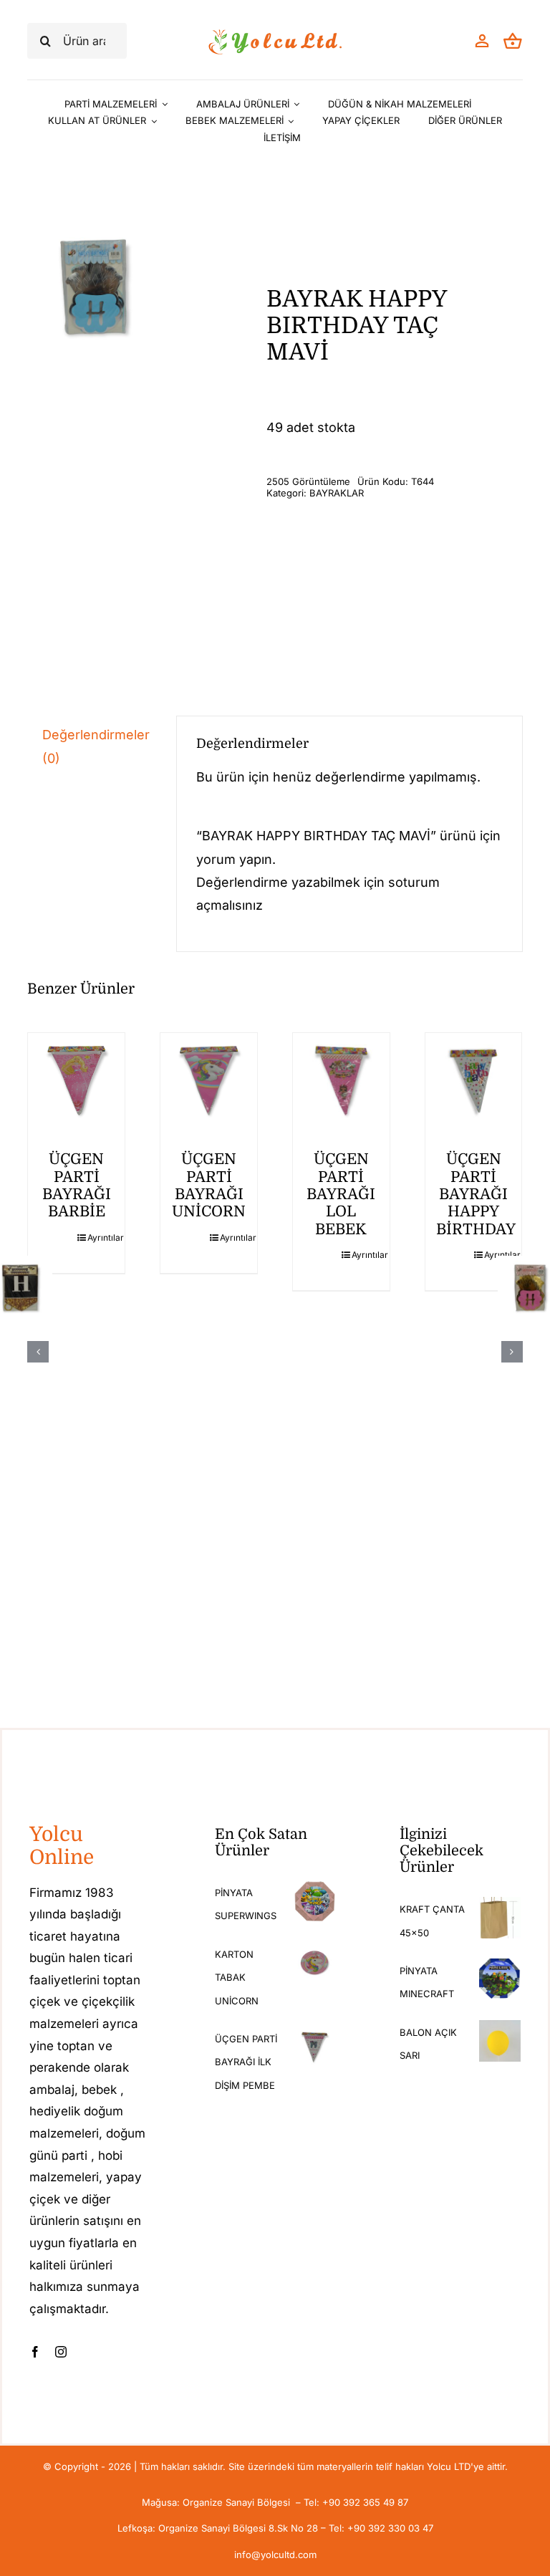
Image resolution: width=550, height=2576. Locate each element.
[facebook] (35, 2352)
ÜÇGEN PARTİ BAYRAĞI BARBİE (77, 1185)
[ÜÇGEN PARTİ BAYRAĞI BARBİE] (76, 1081)
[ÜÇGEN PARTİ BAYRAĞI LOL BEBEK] (341, 1081)
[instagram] (61, 2352)
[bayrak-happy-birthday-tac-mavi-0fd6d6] (93, 287)
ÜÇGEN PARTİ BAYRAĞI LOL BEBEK (341, 1194)
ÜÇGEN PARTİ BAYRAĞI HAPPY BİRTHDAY (476, 1194)
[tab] (92, 747)
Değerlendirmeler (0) (96, 746)
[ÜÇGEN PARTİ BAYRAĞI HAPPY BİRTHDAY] (474, 1081)
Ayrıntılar (101, 1237)
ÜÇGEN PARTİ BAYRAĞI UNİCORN (209, 1185)
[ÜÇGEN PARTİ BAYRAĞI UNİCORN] (209, 1081)
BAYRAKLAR (337, 493)
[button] (38, 1352)
